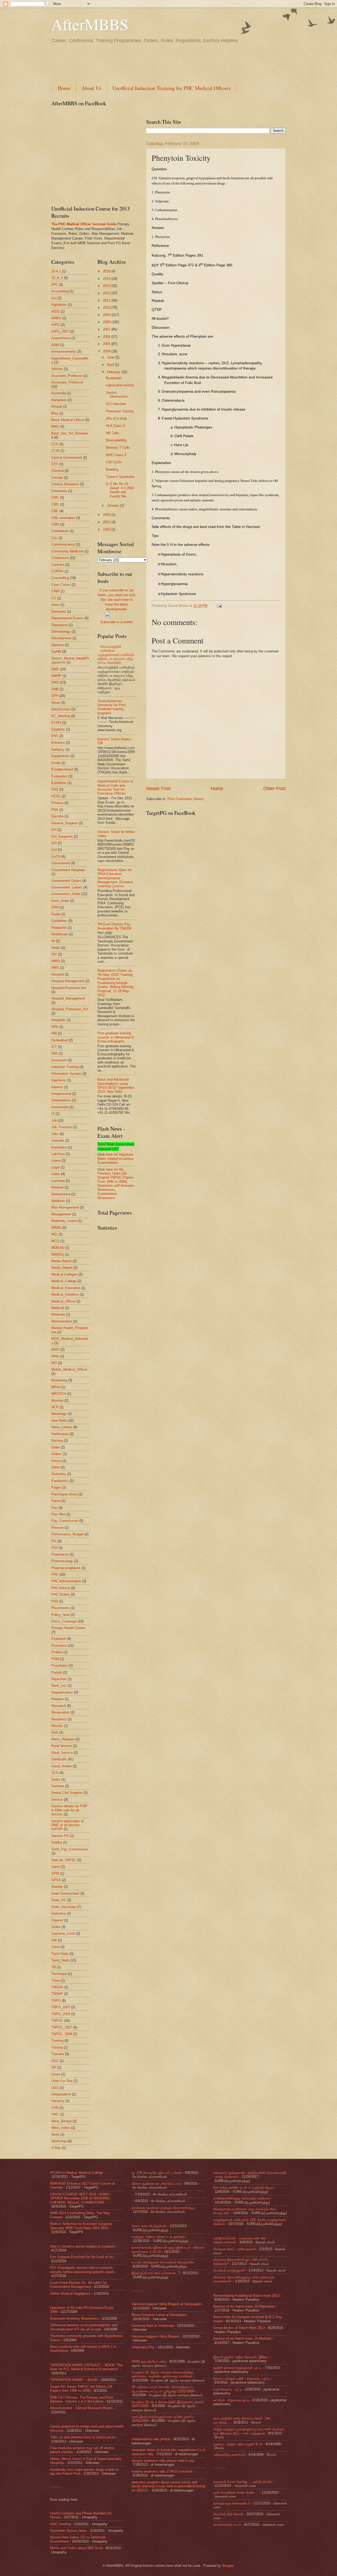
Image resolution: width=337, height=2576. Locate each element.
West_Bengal (61, 2121)
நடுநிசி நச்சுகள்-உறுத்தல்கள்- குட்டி (237, 2368)
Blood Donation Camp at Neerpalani (159, 2315)
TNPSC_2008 (62, 2034)
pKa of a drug (116, 418)
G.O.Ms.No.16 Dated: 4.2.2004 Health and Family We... (120, 490)
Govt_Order (60, 901)
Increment (59, 1060)
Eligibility (58, 729)
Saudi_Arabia (61, 1766)
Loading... (58, 2487)
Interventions (61, 1100)
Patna (56, 1501)
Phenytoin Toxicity (120, 411)
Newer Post (158, 788)
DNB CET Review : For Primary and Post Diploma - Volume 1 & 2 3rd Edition (81, 2399)
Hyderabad (60, 1040)
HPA (55, 1027)
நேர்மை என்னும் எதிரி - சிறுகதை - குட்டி (242, 2378)
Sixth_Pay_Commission (70, 1849)
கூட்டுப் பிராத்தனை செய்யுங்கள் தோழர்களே (163, 2262)
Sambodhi (59, 1759)
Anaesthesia (61, 338)
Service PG (60, 1836)
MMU (55, 1349)
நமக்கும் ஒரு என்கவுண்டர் (232, 2503)
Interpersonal (61, 1094)
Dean (55, 605)
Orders (56, 1454)
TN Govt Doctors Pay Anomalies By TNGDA (115, 926)
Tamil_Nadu (60, 1960)
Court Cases (61, 585)
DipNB (56, 652)
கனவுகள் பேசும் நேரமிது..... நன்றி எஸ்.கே (243, 2482)
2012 (107, 293)
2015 (107, 271)
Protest (57, 1652)
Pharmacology (62, 1561)
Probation (59, 1639)
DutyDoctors (61, 709)
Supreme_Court (63, 1933)
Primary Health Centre (68, 1628)
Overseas (59, 1474)
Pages (56, 1487)
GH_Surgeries (62, 837)
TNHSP (57, 1994)
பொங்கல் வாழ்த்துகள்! (229, 2270)
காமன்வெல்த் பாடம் (227, 2525)
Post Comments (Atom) (185, 799)
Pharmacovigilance (66, 1568)
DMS (55, 682)
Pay (54, 1508)
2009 (107, 315)
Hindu (56, 948)
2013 (107, 286)
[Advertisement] (147, 62)
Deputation (60, 625)
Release (58, 1699)
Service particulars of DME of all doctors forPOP (68, 1825)
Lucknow (58, 1181)
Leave (56, 1160)
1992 (107, 529)
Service (57, 1799)
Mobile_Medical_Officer (69, 1369)
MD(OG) (58, 1254)
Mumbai (57, 1401)
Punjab (57, 1672)
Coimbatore (60, 531)
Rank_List (59, 1686)
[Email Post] (219, 606)
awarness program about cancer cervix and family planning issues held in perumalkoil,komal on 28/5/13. (168, 2486)
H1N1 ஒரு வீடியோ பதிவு (149, 2361)
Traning (57, 2047)
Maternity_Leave (64, 1221)
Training (57, 2041)
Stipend (57, 1920)
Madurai (57, 1187)
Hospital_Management (68, 998)
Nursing (57, 1441)
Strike (56, 1927)
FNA (55, 810)
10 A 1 (56, 271)
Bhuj (55, 413)
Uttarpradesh (61, 2094)
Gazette (57, 816)
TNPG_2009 (61, 2014)
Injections (59, 1080)
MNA (55, 1356)
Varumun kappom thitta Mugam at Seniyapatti (167, 2304)
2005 (107, 344)
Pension (58, 1528)
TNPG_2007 (61, 2007)
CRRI (55, 591)
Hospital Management (68, 981)
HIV (54, 954)
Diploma (58, 645)
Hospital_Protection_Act (70, 1009)
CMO (55, 524)
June (111, 357)
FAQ (55, 789)
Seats (56, 1779)
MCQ (55, 1241)
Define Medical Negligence (70, 2293)
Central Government (67, 458)
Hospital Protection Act (69, 988)
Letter (56, 1174)
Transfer (58, 2054)
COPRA (57, 571)
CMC (55, 498)
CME (55, 504)
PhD (55, 1601)
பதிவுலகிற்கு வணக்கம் (229, 2455)
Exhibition (59, 783)
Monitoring (59, 1380)
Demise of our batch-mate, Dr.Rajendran (244, 2306)
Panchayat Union (64, 1494)
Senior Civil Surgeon (67, 1793)
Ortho (56, 1467)
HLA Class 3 (115, 426)
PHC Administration (66, 1581)
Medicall (58, 1308)
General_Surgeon (65, 823)
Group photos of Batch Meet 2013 (239, 2328)
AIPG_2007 (60, 331)
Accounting (60, 291)
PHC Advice (61, 1588)
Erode (56, 763)
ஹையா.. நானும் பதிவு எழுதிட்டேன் (238, 2444)
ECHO (56, 723)
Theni (56, 1981)
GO (54, 843)
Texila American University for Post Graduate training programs (112, 707)
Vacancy (58, 2101)
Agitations (59, 305)
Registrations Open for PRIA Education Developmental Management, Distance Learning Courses (115, 878)
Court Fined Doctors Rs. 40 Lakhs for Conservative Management (78, 2285)
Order (56, 1447)
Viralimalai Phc (143, 2347)
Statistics (59, 1913)
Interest (57, 1087)
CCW (55, 451)
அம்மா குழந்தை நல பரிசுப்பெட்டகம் (156, 2183)
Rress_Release (63, 1739)
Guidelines (59, 921)
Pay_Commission (65, 1521)
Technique (59, 1974)
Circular (57, 478)
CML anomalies (63, 518)
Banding (112, 469)
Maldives (58, 1201)
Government (61, 863)
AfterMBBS (90, 24)
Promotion (59, 1646)
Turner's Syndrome (120, 477)
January (113, 505)
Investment (60, 1107)
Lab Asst (58, 1154)
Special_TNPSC (64, 1860)
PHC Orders (61, 1594)
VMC (55, 2114)
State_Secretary (64, 1907)
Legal (55, 1167)
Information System (66, 1074)
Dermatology (61, 631)
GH (54, 830)
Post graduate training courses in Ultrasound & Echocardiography (116, 1037)
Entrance (58, 743)
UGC (55, 2061)
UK (54, 2067)
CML (55, 511)
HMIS (56, 961)
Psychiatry (60, 1666)
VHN (55, 2108)
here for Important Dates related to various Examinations (116, 1159)
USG (55, 2088)
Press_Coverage (64, 1621)
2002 (107, 522)
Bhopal (57, 406)
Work (55, 2135)
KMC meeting (60, 2524)
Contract (58, 565)
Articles (57, 369)
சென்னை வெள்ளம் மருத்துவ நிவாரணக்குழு (163, 2208)
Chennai (58, 471)
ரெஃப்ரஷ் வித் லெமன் (228, 2514)
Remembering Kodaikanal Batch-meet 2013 (246, 2296)
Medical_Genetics (65, 1294)
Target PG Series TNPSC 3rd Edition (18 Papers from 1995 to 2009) (81, 2389)
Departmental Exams (67, 618)
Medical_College (64, 1281)
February (114, 372)
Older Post (274, 788)
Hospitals (58, 1020)
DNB (55, 689)
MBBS (56, 1228)
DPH (55, 696)
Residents (59, 1719)
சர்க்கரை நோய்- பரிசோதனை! (235, 2249)
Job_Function (62, 1127)
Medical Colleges (64, 1274)
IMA (54, 1053)
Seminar (58, 1786)
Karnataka (59, 1147)
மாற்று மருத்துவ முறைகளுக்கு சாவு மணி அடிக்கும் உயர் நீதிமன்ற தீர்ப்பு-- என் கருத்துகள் (249, 2431)
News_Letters (62, 1427)
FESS (56, 796)
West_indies (61, 2128)
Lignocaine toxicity (120, 385)
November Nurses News (68, 2531)
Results (57, 1726)
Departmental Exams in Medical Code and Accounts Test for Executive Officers (115, 787)
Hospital (58, 974)
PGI (54, 1548)
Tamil (55, 1947)
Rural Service (62, 1746)
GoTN (56, 857)
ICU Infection (116, 404)
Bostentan (114, 378)
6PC (55, 285)
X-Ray (56, 2148)
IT (53, 1114)
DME (55, 669)
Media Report (61, 1261)
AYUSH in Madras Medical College (76, 2173)
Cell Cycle (114, 462)
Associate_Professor (67, 382)
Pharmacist (60, 1554)
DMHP (56, 676)
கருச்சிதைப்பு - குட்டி (228, 2389)
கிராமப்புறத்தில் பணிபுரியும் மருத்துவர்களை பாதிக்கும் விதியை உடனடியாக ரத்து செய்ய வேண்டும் (116, 655)
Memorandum (62, 1321)
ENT (55, 736)
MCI (54, 1234)
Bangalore (59, 400)
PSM (55, 1659)
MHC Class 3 (116, 455)
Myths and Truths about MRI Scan (76, 2548)
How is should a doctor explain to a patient (82, 2246)
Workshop (59, 2141)
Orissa (56, 1461)
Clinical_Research (65, 484)
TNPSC (57, 2021)
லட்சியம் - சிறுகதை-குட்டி (231, 2400)
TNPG (56, 2001)
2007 (107, 329)
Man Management (65, 1207)
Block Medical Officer (68, 420)
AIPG (56, 325)
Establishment (62, 769)
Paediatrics (60, 1481)
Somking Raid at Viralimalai (153, 2326)
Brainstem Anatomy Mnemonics (74, 2318)
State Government (65, 1893)
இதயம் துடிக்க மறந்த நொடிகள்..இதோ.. (242, 2357)
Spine (56, 1867)
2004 (107, 351)
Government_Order (66, 894)
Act (54, 298)
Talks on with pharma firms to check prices (83, 2437)
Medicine (58, 1314)
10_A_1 (57, 278)
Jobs (55, 1134)
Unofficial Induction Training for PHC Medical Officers (172, 88)
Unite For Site (62, 2081)
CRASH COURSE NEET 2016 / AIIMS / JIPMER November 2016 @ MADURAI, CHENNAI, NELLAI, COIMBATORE (80, 2198)
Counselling (60, 578)
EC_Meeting (61, 716)
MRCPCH (59, 1394)
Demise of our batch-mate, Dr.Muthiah (242, 2338)
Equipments (60, 756)
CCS (55, 444)
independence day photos (151, 2439)
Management (61, 1214)
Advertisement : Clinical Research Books (81, 2408)
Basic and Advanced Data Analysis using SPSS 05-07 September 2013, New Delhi (116, 1085)
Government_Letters (67, 887)
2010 (107, 308)
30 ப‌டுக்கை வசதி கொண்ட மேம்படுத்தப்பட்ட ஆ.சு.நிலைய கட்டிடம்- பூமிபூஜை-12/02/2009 (163, 2389)
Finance (57, 803)
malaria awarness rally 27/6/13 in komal (162, 2471)
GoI (54, 850)
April (111, 365)
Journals (58, 1140)
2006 (107, 337)
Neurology (59, 1414)
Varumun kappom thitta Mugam (155, 2336)
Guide (56, 914)
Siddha (57, 1842)
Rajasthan (59, 1679)
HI (53, 941)
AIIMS (56, 318)
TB (54, 1967)
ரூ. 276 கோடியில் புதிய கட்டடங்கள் (157, 2173)
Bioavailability (116, 440)
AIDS (55, 311)
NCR (55, 1407)
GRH (55, 907)
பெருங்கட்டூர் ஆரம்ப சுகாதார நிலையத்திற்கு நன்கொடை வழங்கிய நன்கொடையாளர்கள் (162, 2374)
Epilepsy (58, 749)
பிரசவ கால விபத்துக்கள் (149, 2226)
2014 (107, 279)
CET (55, 464)
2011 (107, 300)
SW (54, 1940)
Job (54, 1120)
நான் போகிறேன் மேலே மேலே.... (236, 2492)
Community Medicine (67, 551)
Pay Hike (58, 1514)
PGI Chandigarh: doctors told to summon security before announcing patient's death (82, 2270)
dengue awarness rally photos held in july (163, 2461)
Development (61, 638)
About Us (91, 88)
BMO (55, 426)
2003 (107, 515)
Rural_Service (62, 1753)
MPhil (56, 1387)
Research (59, 1706)
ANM (55, 345)
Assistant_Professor (67, 376)
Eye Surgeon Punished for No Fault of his (82, 2257)
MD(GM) (58, 1248)
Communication (63, 544)
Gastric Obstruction (117, 395)
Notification (60, 1434)
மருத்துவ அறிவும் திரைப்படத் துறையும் (158, 2237)
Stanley (57, 1887)
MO (54, 1363)
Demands (59, 611)
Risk (55, 1732)
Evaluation (59, 776)
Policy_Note (61, 1615)
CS (54, 598)
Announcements (64, 351)
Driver (56, 703)
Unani (56, 2074)
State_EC (59, 1900)
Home (64, 88)
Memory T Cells (118, 448)
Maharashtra (61, 1194)
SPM (55, 1873)
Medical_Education (66, 1288)
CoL (54, 538)
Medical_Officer (63, 1301)
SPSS (56, 1880)
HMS (55, 968)
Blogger (228, 2566)
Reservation (60, 1712)
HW (54, 1033)
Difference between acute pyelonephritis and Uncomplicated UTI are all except (84, 2327)
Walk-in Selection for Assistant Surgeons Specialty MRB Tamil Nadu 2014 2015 (81, 2226)
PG (54, 1541)
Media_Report (62, 1268)
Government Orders (66, 881)
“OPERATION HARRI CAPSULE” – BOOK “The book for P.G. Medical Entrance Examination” (86, 2367)
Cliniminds (59, 491)
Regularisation (62, 1692)
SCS (55, 1773)
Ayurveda (59, 393)
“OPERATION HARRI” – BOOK (74, 2380)
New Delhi (59, 1421)
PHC (55, 1574)
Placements (60, 1608)
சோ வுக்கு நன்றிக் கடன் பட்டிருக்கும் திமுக (244, 2187)
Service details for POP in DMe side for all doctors (69, 1810)
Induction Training (65, 1067)
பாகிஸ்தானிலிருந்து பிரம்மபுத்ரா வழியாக (242, 2198)
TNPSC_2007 (62, 2027)
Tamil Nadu (60, 1954)
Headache (59, 928)
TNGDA (57, 1987)
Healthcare (60, 934)
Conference (60, 558)
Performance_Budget (67, 1534)
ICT (54, 1047)
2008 (107, 322)
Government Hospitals (68, 870)
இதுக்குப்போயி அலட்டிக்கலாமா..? (156, 2273)
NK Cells (113, 433)
